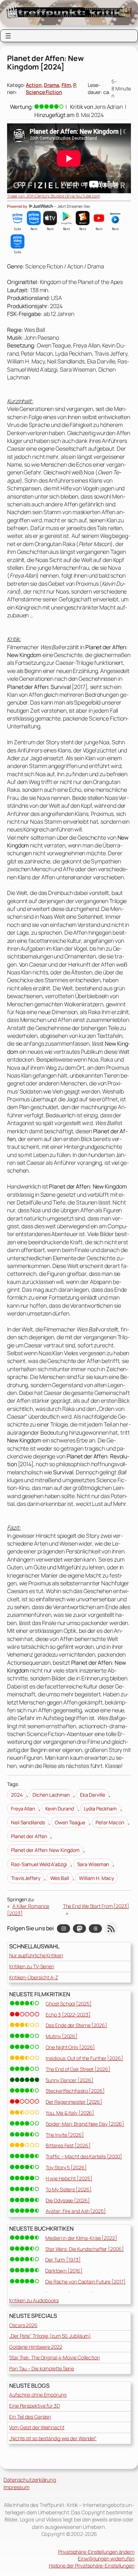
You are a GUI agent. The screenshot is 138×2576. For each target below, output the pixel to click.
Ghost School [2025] (68, 2004)
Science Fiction (44, 92)
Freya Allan (23, 1809)
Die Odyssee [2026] (68, 2200)
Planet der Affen (29, 1836)
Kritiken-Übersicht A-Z (34, 1977)
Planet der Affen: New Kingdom (45, 1850)
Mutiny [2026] (62, 2036)
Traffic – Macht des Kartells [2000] (84, 2156)
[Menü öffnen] (8, 36)
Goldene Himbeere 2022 (36, 2347)
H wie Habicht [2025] (69, 2178)
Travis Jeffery (26, 1878)
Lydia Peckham (100, 1809)
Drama (51, 85)
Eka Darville (93, 1795)
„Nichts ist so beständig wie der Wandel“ (53, 2438)
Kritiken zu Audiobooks (34, 2300)
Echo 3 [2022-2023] (68, 2015)
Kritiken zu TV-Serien (32, 1966)
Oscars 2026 (23, 2325)
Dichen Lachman (51, 1795)
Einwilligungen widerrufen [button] (106, 2558)
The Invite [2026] (65, 2135)
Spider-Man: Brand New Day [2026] (85, 2124)
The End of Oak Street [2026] (78, 2069)
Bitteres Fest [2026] (68, 2145)
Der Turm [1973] (63, 2260)
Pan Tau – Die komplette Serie (42, 2368)
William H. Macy (96, 1878)
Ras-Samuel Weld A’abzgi (39, 1864)
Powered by (18, 206)
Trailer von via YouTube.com (53, 196)
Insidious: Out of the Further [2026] (84, 2058)
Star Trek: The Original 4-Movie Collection (54, 2357)
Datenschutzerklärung (30, 2480)
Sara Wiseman (93, 1864)
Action (34, 85)
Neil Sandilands (28, 1822)
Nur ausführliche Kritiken (36, 1955)
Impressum (16, 2487)
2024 (17, 1795)
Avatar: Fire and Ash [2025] (76, 2211)
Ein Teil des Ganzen (30, 2417)
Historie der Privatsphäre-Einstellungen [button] (92, 2566)
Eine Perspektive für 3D (34, 2406)
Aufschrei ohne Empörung (38, 2395)
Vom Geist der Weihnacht (37, 2427)
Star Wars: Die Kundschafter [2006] (85, 2249)
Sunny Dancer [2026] (69, 2080)
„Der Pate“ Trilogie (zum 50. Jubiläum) (50, 2336)
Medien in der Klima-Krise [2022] (81, 2238)
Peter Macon (110, 1822)
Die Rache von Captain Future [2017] (85, 2282)
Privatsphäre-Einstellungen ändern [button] (96, 2552)
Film (66, 85)
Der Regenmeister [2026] (74, 2102)
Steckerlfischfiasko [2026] (75, 2091)
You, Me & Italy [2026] (70, 2113)
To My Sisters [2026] (68, 2189)
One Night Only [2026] (70, 2047)
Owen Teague (70, 1822)
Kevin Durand (60, 1809)
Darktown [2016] (64, 2271)
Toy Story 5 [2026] (66, 2167)
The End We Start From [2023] (96, 1906)
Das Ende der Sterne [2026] (76, 2025)
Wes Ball (59, 1878)
